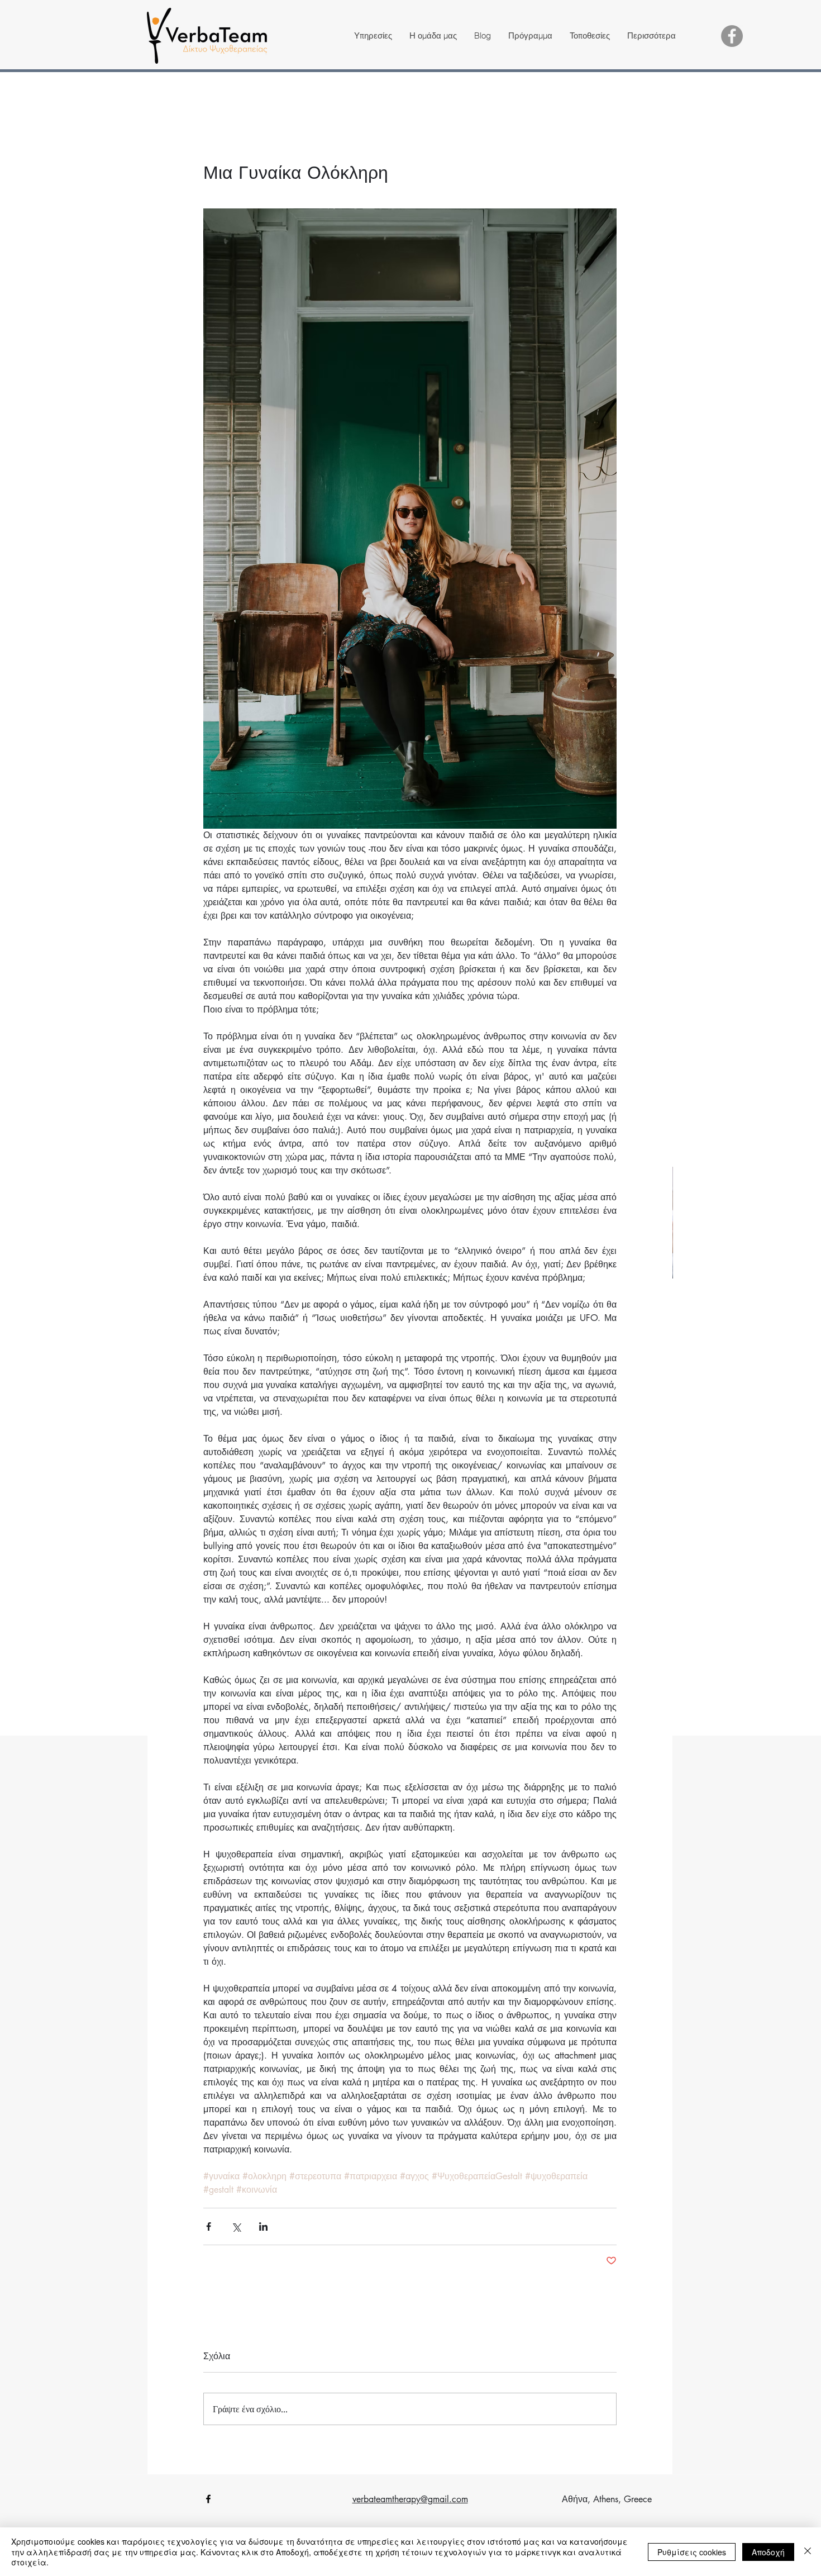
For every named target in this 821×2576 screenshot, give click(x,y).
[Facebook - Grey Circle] (732, 36)
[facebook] (208, 2499)
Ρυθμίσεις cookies (692, 2552)
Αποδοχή (768, 2552)
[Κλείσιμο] (808, 2552)
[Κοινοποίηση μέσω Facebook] (209, 2226)
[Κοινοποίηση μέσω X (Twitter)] (236, 2226)
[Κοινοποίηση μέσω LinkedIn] (263, 2226)
